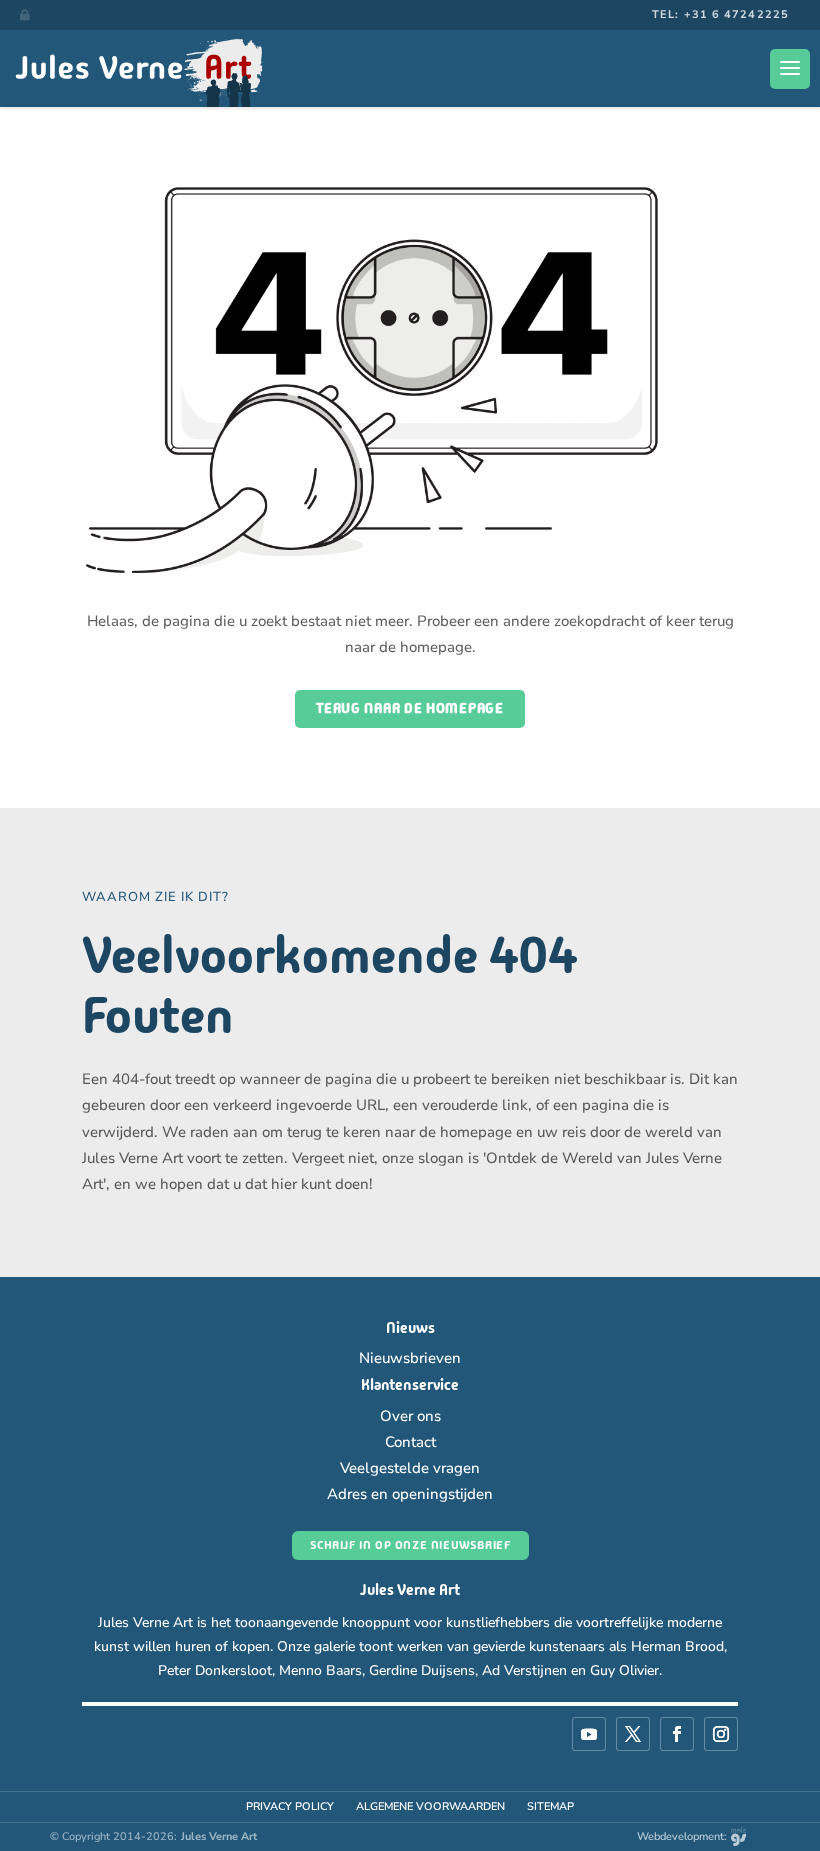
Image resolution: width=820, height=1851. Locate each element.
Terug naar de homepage (409, 708)
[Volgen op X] (633, 1734)
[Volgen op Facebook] (677, 1734)
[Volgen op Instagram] (721, 1734)
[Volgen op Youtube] (589, 1734)
